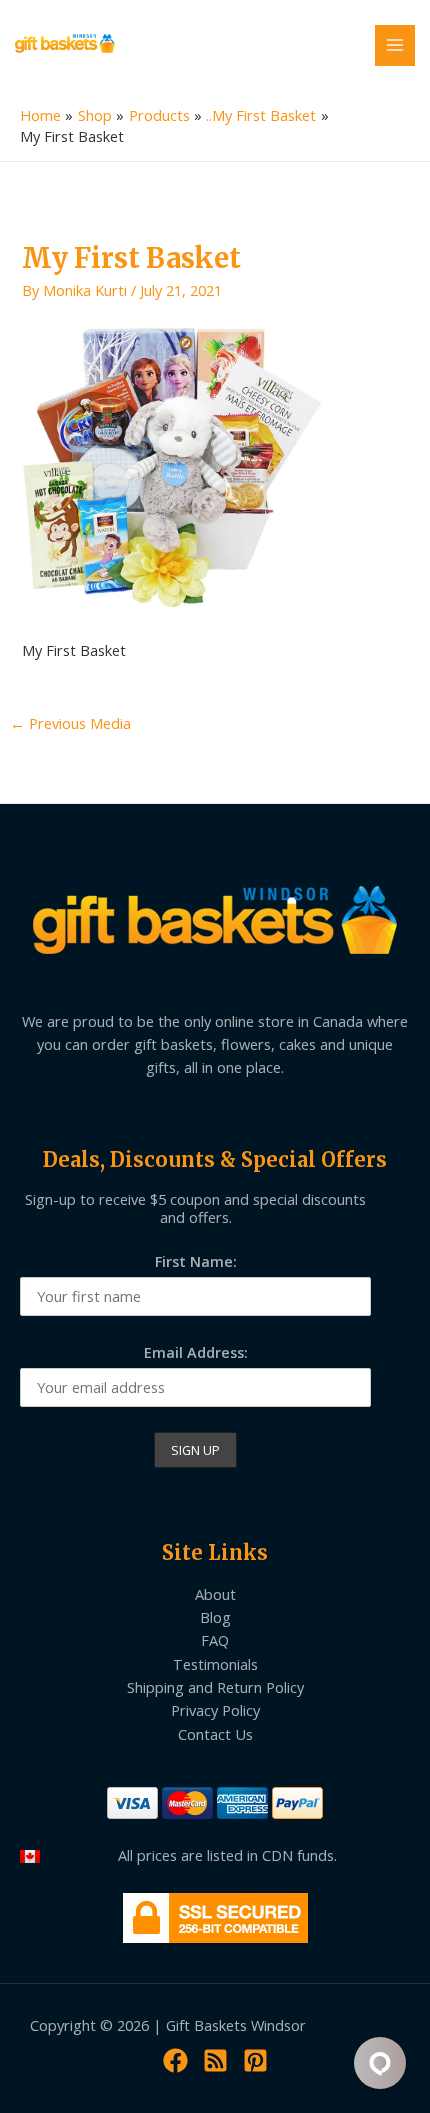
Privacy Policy (215, 1710)
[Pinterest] (255, 2060)
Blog (215, 1617)
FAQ (215, 1640)
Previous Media (70, 723)
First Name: (196, 1261)
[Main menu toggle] (395, 45)
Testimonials (215, 1664)
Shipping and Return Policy (215, 1687)
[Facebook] (175, 2060)
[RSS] (215, 2060)
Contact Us (215, 1734)
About (215, 1594)
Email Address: (196, 1352)
